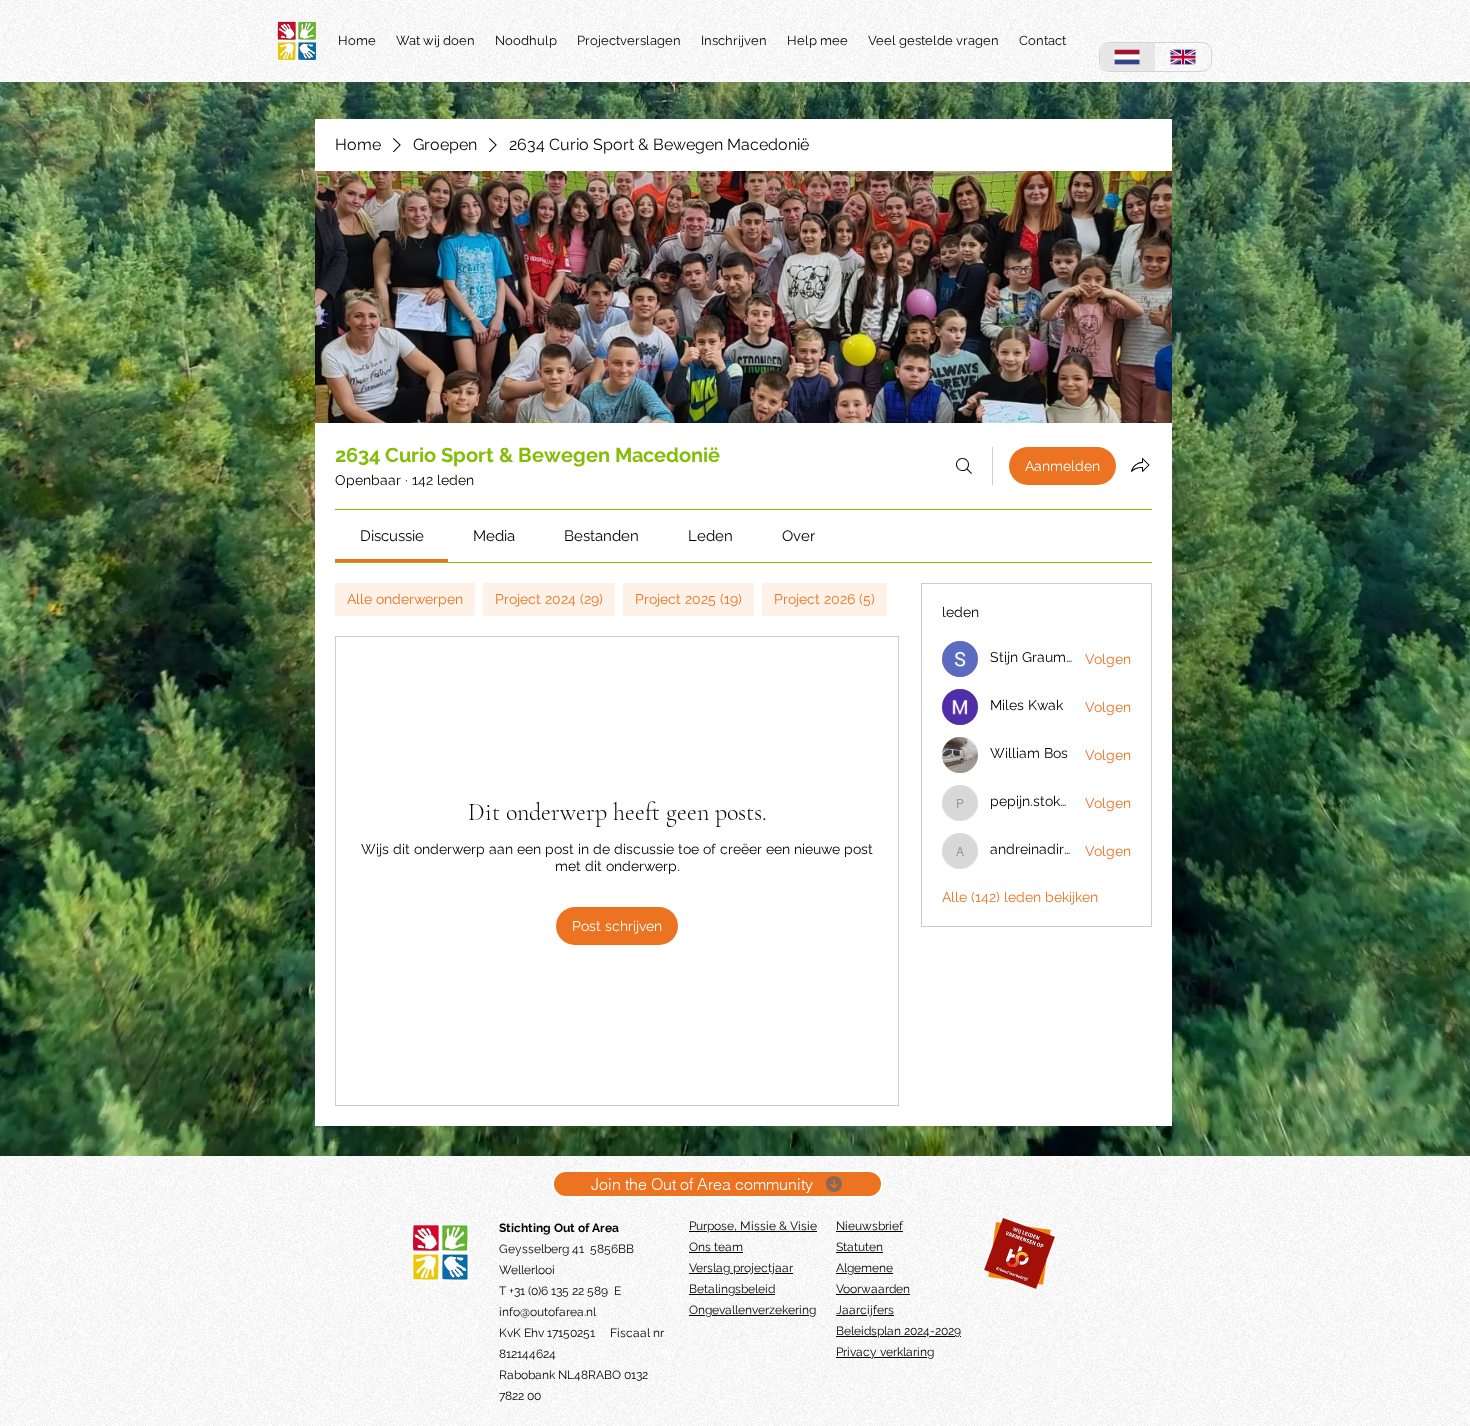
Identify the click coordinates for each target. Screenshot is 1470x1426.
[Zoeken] (964, 466)
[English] (1183, 57)
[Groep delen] (1140, 465)
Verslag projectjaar (741, 1268)
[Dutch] (1127, 57)
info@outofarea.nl (547, 1312)
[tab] (405, 599)
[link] (392, 536)
